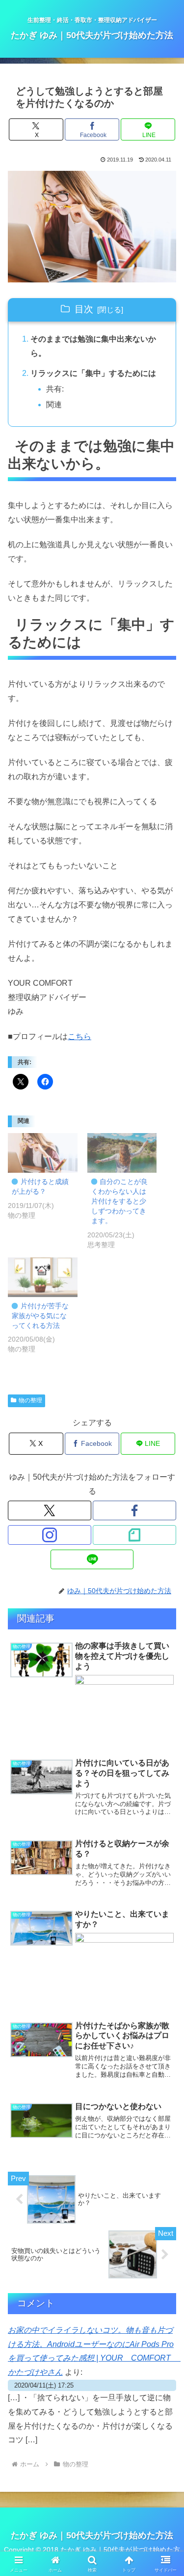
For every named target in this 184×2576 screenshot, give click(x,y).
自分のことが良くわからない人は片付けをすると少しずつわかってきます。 (120, 1201)
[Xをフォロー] (50, 1510)
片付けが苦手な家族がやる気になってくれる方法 (40, 1316)
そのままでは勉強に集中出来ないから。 (93, 346)
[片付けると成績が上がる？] (43, 1153)
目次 (84, 309)
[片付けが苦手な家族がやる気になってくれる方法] (43, 1277)
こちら (79, 1036)
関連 (54, 405)
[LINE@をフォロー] (92, 1559)
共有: (55, 389)
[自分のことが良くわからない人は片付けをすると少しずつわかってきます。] (122, 1153)
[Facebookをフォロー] (134, 1510)
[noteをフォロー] (134, 1535)
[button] (92, 227)
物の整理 (30, 1400)
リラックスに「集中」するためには (93, 373)
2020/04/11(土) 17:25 (44, 2385)
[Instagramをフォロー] (50, 1535)
